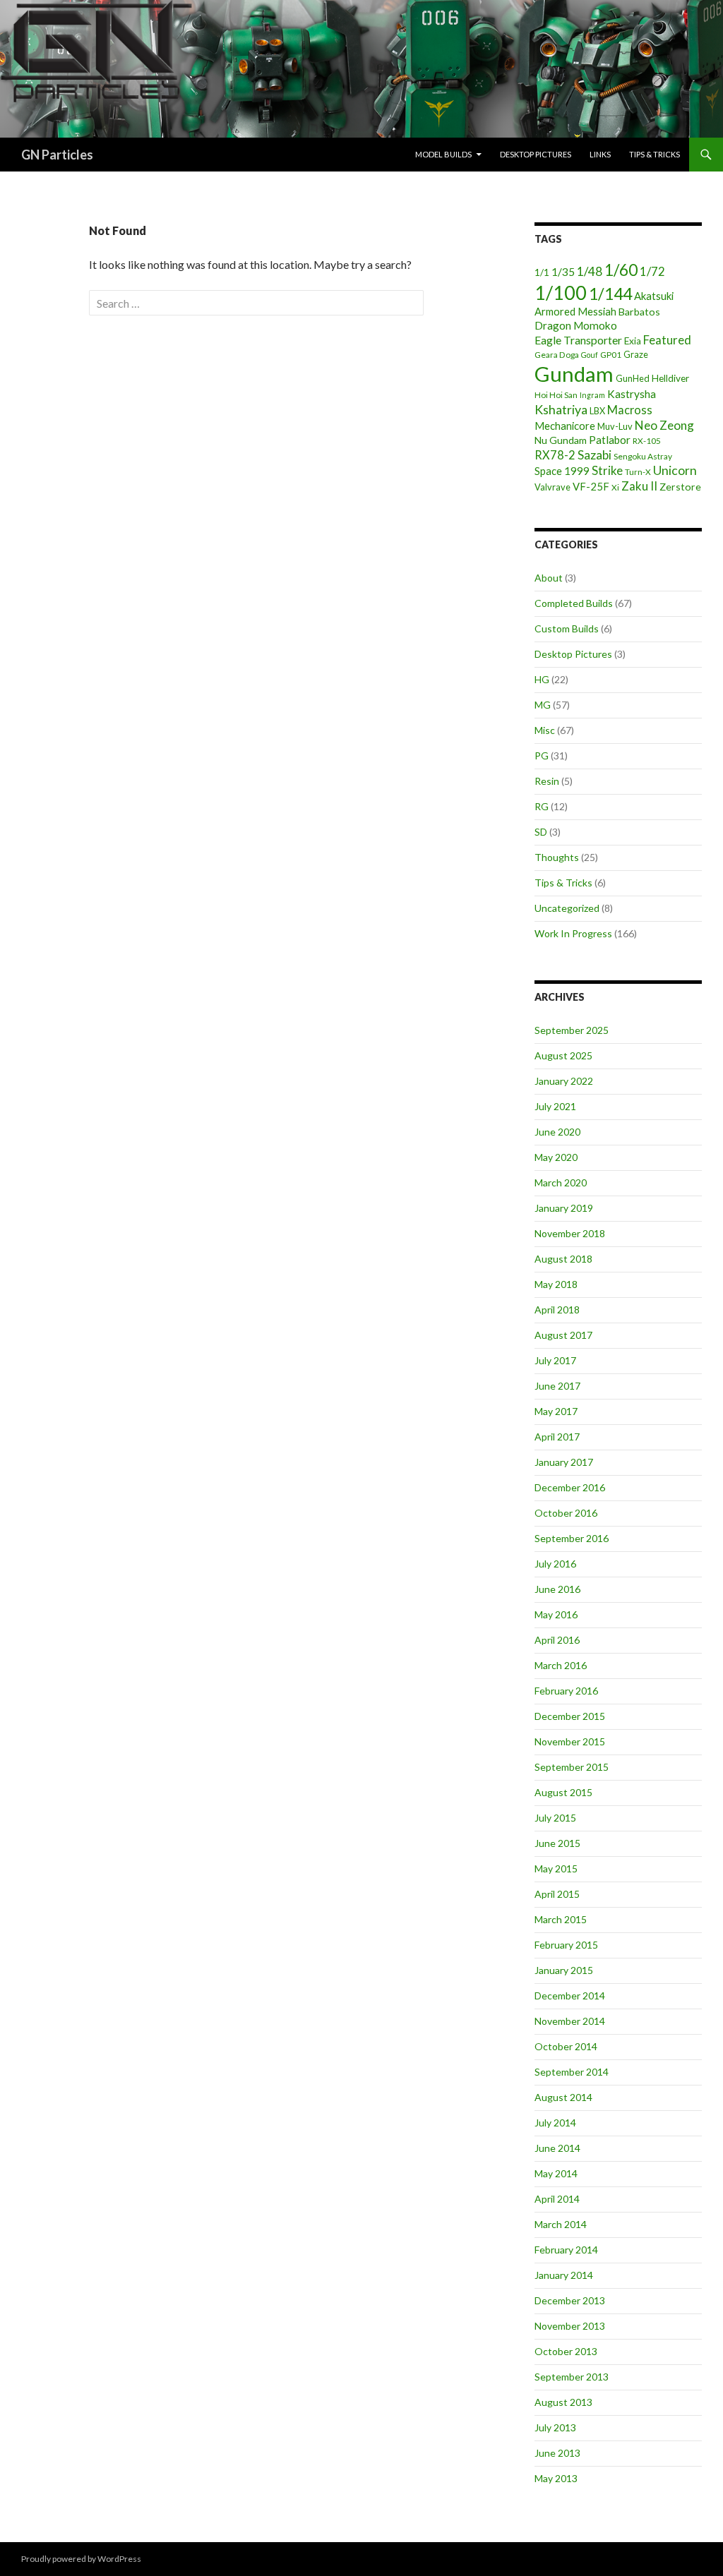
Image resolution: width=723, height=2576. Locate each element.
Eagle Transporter (578, 340)
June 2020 (557, 1132)
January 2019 (564, 1208)
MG (543, 705)
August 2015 (563, 1792)
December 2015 (570, 1716)
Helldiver (670, 378)
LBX (597, 411)
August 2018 (563, 1259)
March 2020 (561, 1182)
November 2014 (570, 2021)
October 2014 (566, 2046)
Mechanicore (565, 426)
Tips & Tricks (655, 154)
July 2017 (555, 1360)
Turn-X (638, 472)
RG (542, 806)
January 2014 (564, 2275)
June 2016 (557, 1589)
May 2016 (556, 1614)
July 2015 (555, 1818)
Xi (615, 487)
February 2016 (566, 1691)
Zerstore (680, 487)
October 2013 (566, 2351)
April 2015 (557, 1894)
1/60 (621, 270)
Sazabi (594, 455)
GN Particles (57, 155)
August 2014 (563, 2097)
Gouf (590, 355)
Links (600, 154)
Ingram (592, 395)
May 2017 (556, 1411)
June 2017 (557, 1386)
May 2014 (556, 2173)
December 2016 (570, 1487)
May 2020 (556, 1157)
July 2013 (555, 2427)
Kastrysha (632, 394)
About (549, 578)
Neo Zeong (664, 425)
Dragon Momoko (576, 325)
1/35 (563, 272)
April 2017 (557, 1437)
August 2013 (563, 2402)
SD (541, 832)
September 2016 (572, 1538)
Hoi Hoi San (556, 395)
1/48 (590, 271)
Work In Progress (573, 933)
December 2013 (570, 2300)
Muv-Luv (615, 426)
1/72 (652, 271)
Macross (630, 410)
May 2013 (556, 2478)
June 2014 (557, 2148)
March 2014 (561, 2224)
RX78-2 (555, 455)
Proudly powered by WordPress (81, 2559)
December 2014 (570, 1996)
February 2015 (566, 1945)
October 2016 (566, 1513)
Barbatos (639, 312)
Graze (636, 354)
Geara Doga (557, 355)
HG (542, 679)
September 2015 (572, 1767)
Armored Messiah (575, 311)
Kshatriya (561, 409)
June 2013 (557, 2453)
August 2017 (563, 1335)
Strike (607, 470)
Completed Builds (574, 603)
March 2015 (561, 1919)
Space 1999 (562, 471)
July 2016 (555, 1564)
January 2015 (564, 1970)
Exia (633, 341)
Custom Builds (567, 628)
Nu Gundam (561, 440)
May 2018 (556, 1284)
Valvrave (552, 487)
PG (542, 756)
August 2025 (563, 1055)
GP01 (611, 355)
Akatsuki (654, 296)
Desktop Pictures (536, 154)
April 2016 (557, 1640)
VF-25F (591, 486)
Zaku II (639, 486)
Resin (547, 781)
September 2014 (572, 2072)
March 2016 (561, 1665)
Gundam (574, 374)
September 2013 (572, 2377)
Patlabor (610, 440)
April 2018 (557, 1310)
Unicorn (675, 470)
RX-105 (647, 441)
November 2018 (570, 1233)
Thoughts (557, 857)
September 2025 (572, 1030)
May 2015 (556, 1868)
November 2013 (570, 2326)
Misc (545, 730)
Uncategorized (567, 908)
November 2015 (570, 1741)
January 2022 (564, 1081)
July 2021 (555, 1106)
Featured (667, 340)
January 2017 (564, 1462)
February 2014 (566, 2250)
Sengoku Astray (643, 456)
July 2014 (555, 2123)
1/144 (610, 294)
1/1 (542, 272)
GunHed (633, 378)
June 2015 (557, 1843)
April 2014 (557, 2199)
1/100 (561, 293)
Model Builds (443, 154)
